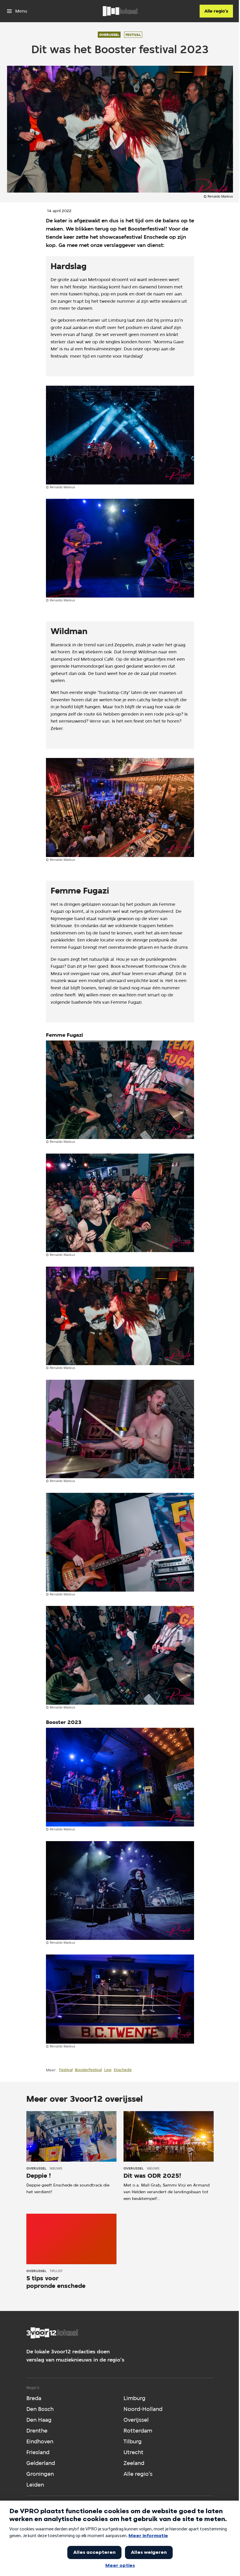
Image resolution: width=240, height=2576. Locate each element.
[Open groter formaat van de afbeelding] (120, 435)
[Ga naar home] (120, 11)
